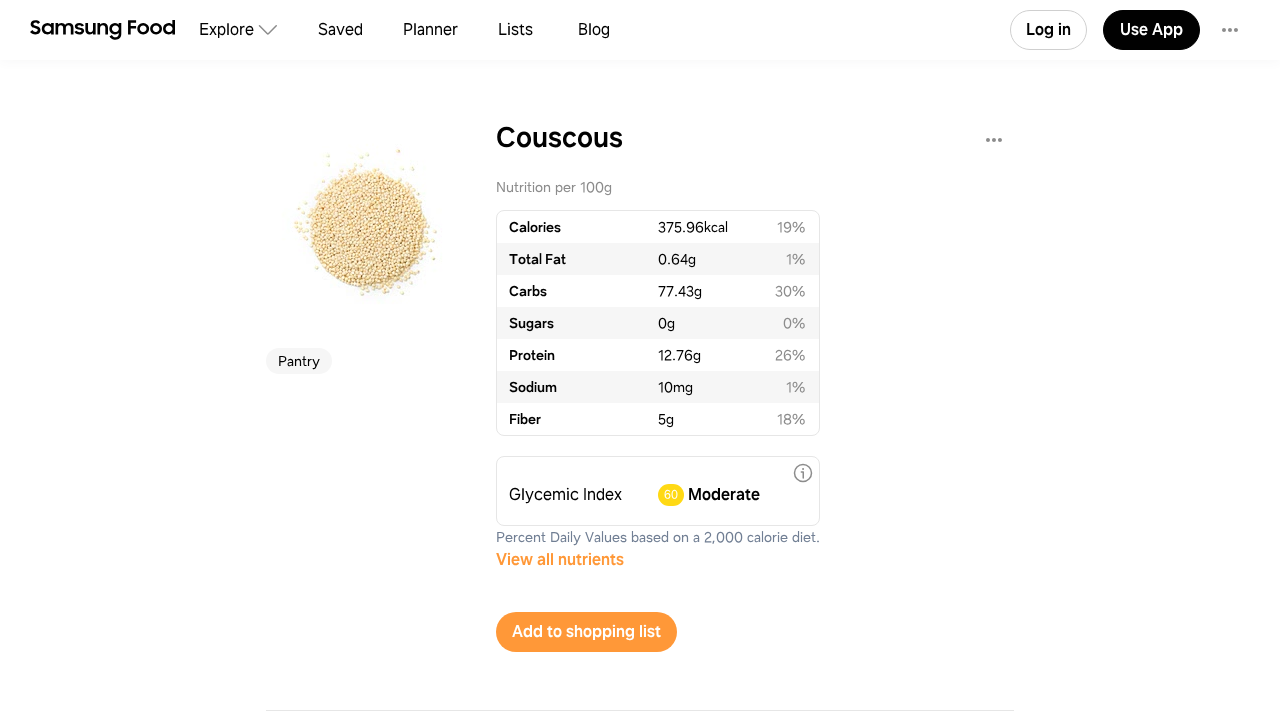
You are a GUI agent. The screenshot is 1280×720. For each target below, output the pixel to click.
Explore (226, 29)
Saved (340, 29)
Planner (430, 29)
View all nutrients (560, 559)
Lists (515, 29)
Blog (594, 29)
